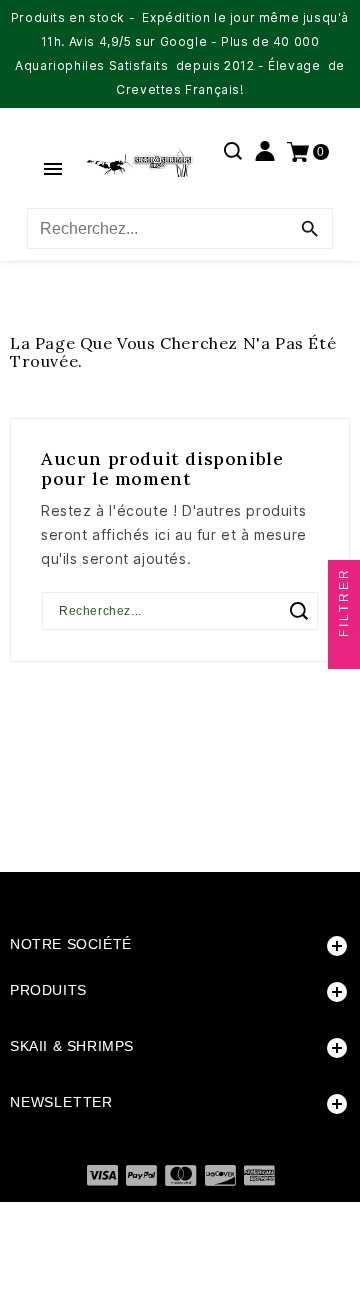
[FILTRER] (344, 653)
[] (298, 611)
